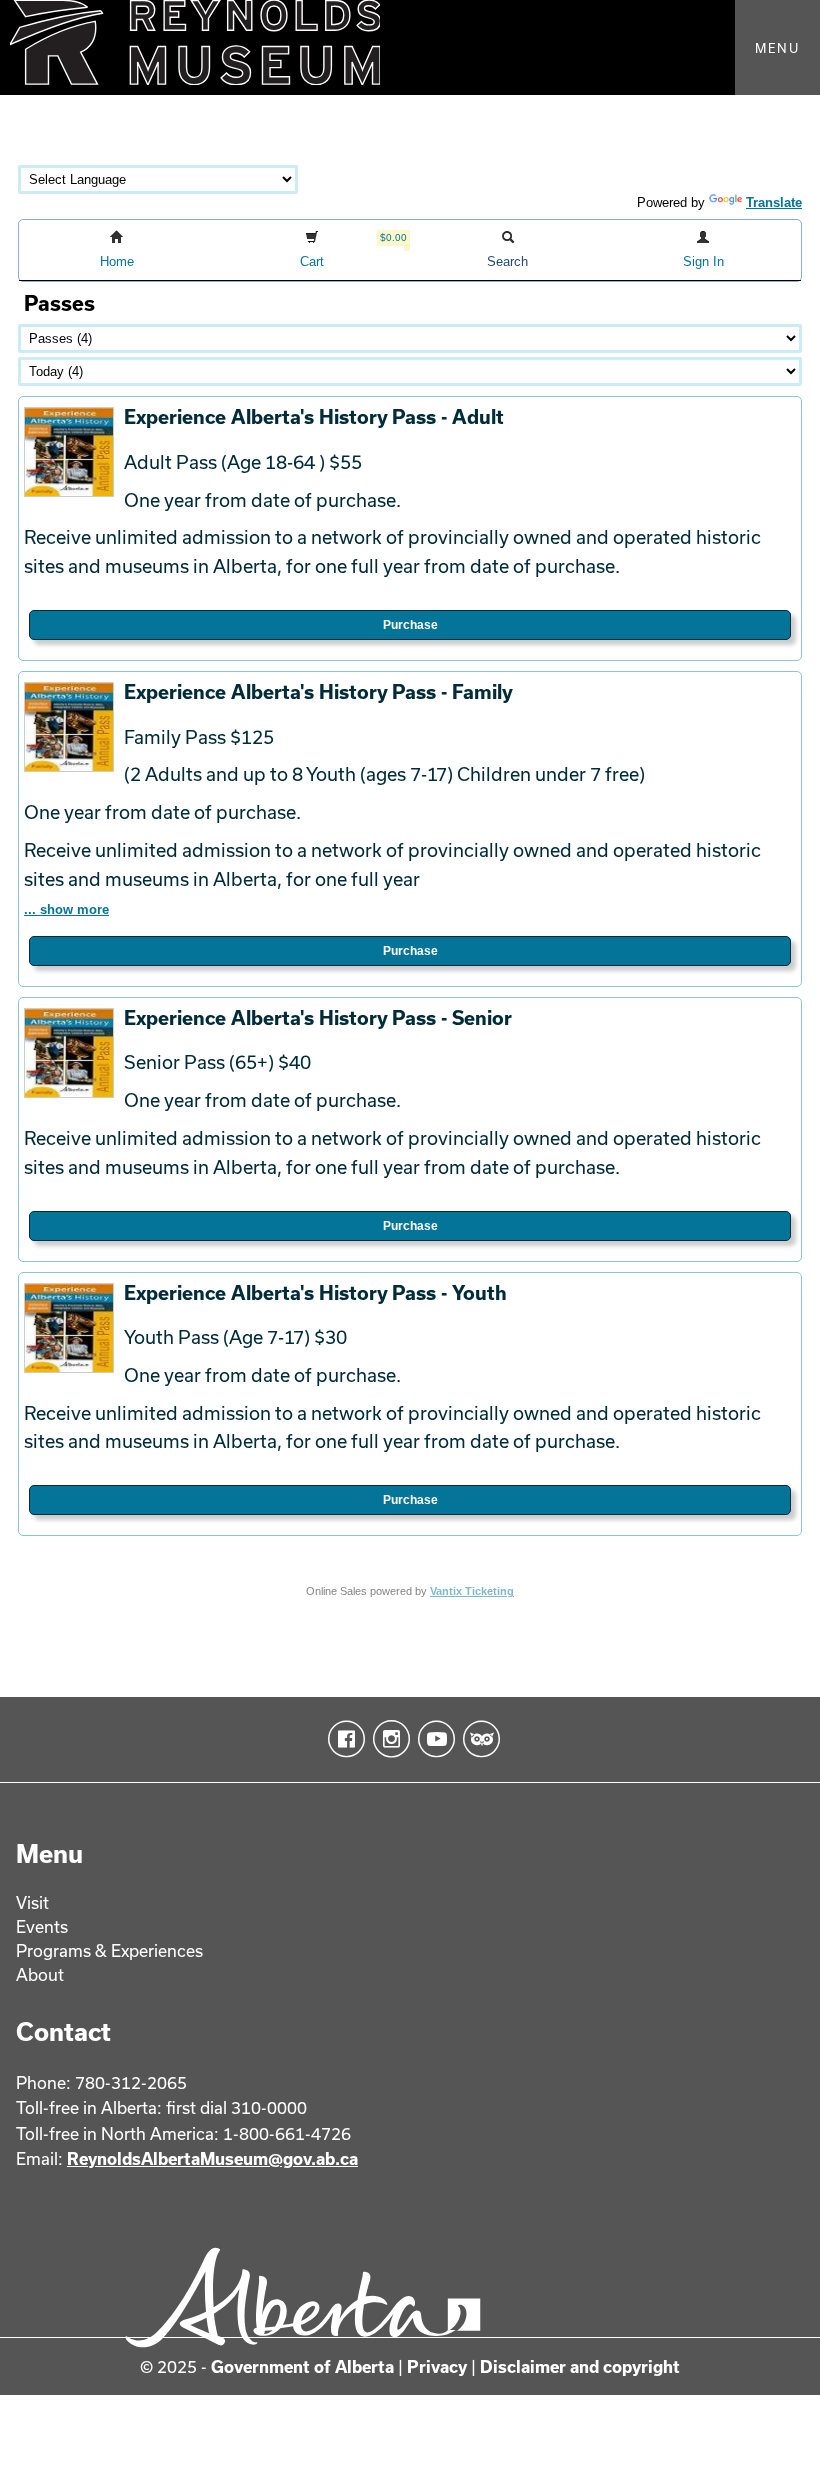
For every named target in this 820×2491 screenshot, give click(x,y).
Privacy (437, 2366)
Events (42, 1926)
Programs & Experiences (109, 1950)
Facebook (342, 1739)
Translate (774, 202)
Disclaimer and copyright (580, 2366)
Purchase (410, 625)
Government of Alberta (302, 2366)
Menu (777, 48)
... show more (66, 909)
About (40, 1974)
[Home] (410, 47)
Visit (32, 1902)
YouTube (432, 1739)
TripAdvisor (477, 1739)
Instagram (387, 1739)
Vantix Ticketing (472, 1591)
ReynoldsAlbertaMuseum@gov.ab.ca (212, 2158)
